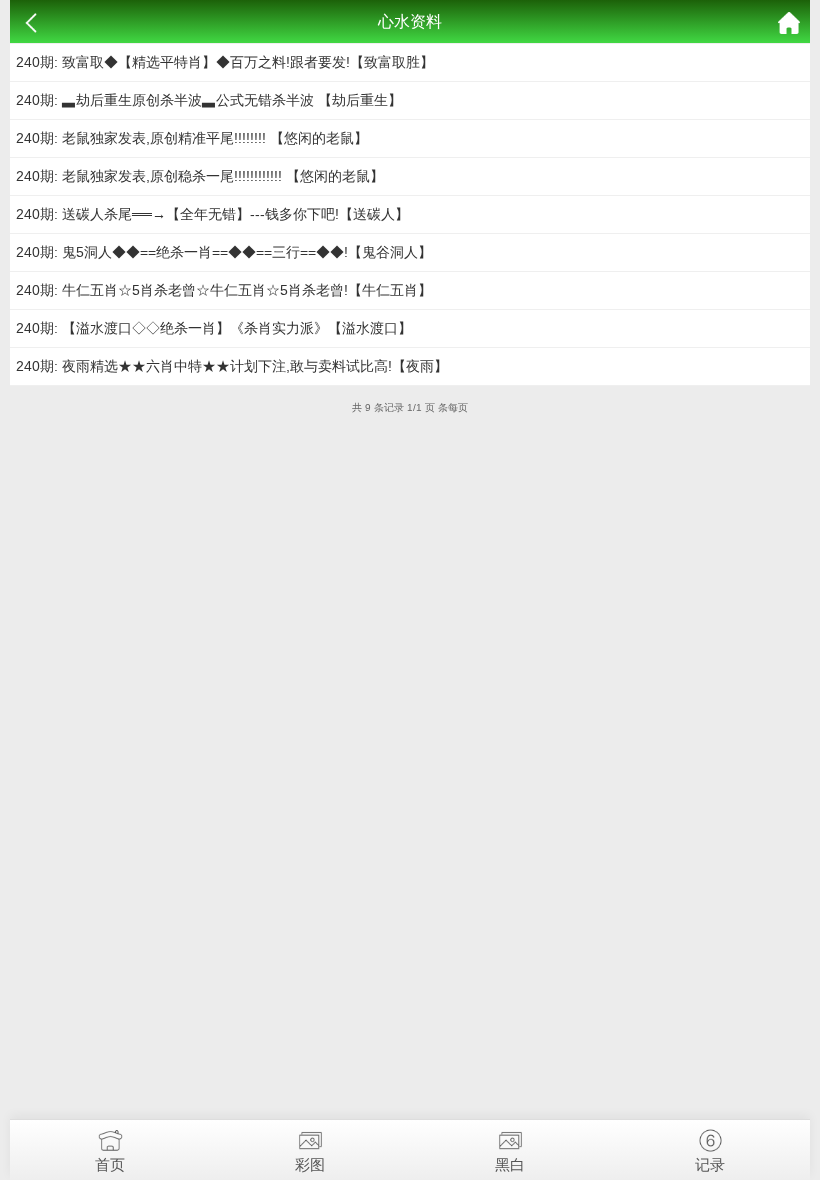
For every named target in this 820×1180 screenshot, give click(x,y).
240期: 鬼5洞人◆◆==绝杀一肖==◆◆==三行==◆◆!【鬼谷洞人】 (224, 252)
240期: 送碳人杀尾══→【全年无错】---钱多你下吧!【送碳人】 (212, 214)
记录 (710, 1164)
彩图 (310, 1164)
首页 (110, 1164)
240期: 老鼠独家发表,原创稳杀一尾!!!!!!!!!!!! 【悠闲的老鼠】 (200, 176)
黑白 (510, 1164)
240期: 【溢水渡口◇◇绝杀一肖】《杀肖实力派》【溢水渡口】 (214, 328)
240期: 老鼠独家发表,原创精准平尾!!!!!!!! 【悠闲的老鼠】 (192, 138)
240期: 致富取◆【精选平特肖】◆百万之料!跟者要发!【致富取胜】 (225, 62)
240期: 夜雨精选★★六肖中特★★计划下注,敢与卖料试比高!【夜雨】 (232, 366)
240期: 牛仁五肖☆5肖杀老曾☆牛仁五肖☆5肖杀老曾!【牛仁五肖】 (224, 290)
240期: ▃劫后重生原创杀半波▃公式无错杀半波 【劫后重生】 (209, 100)
